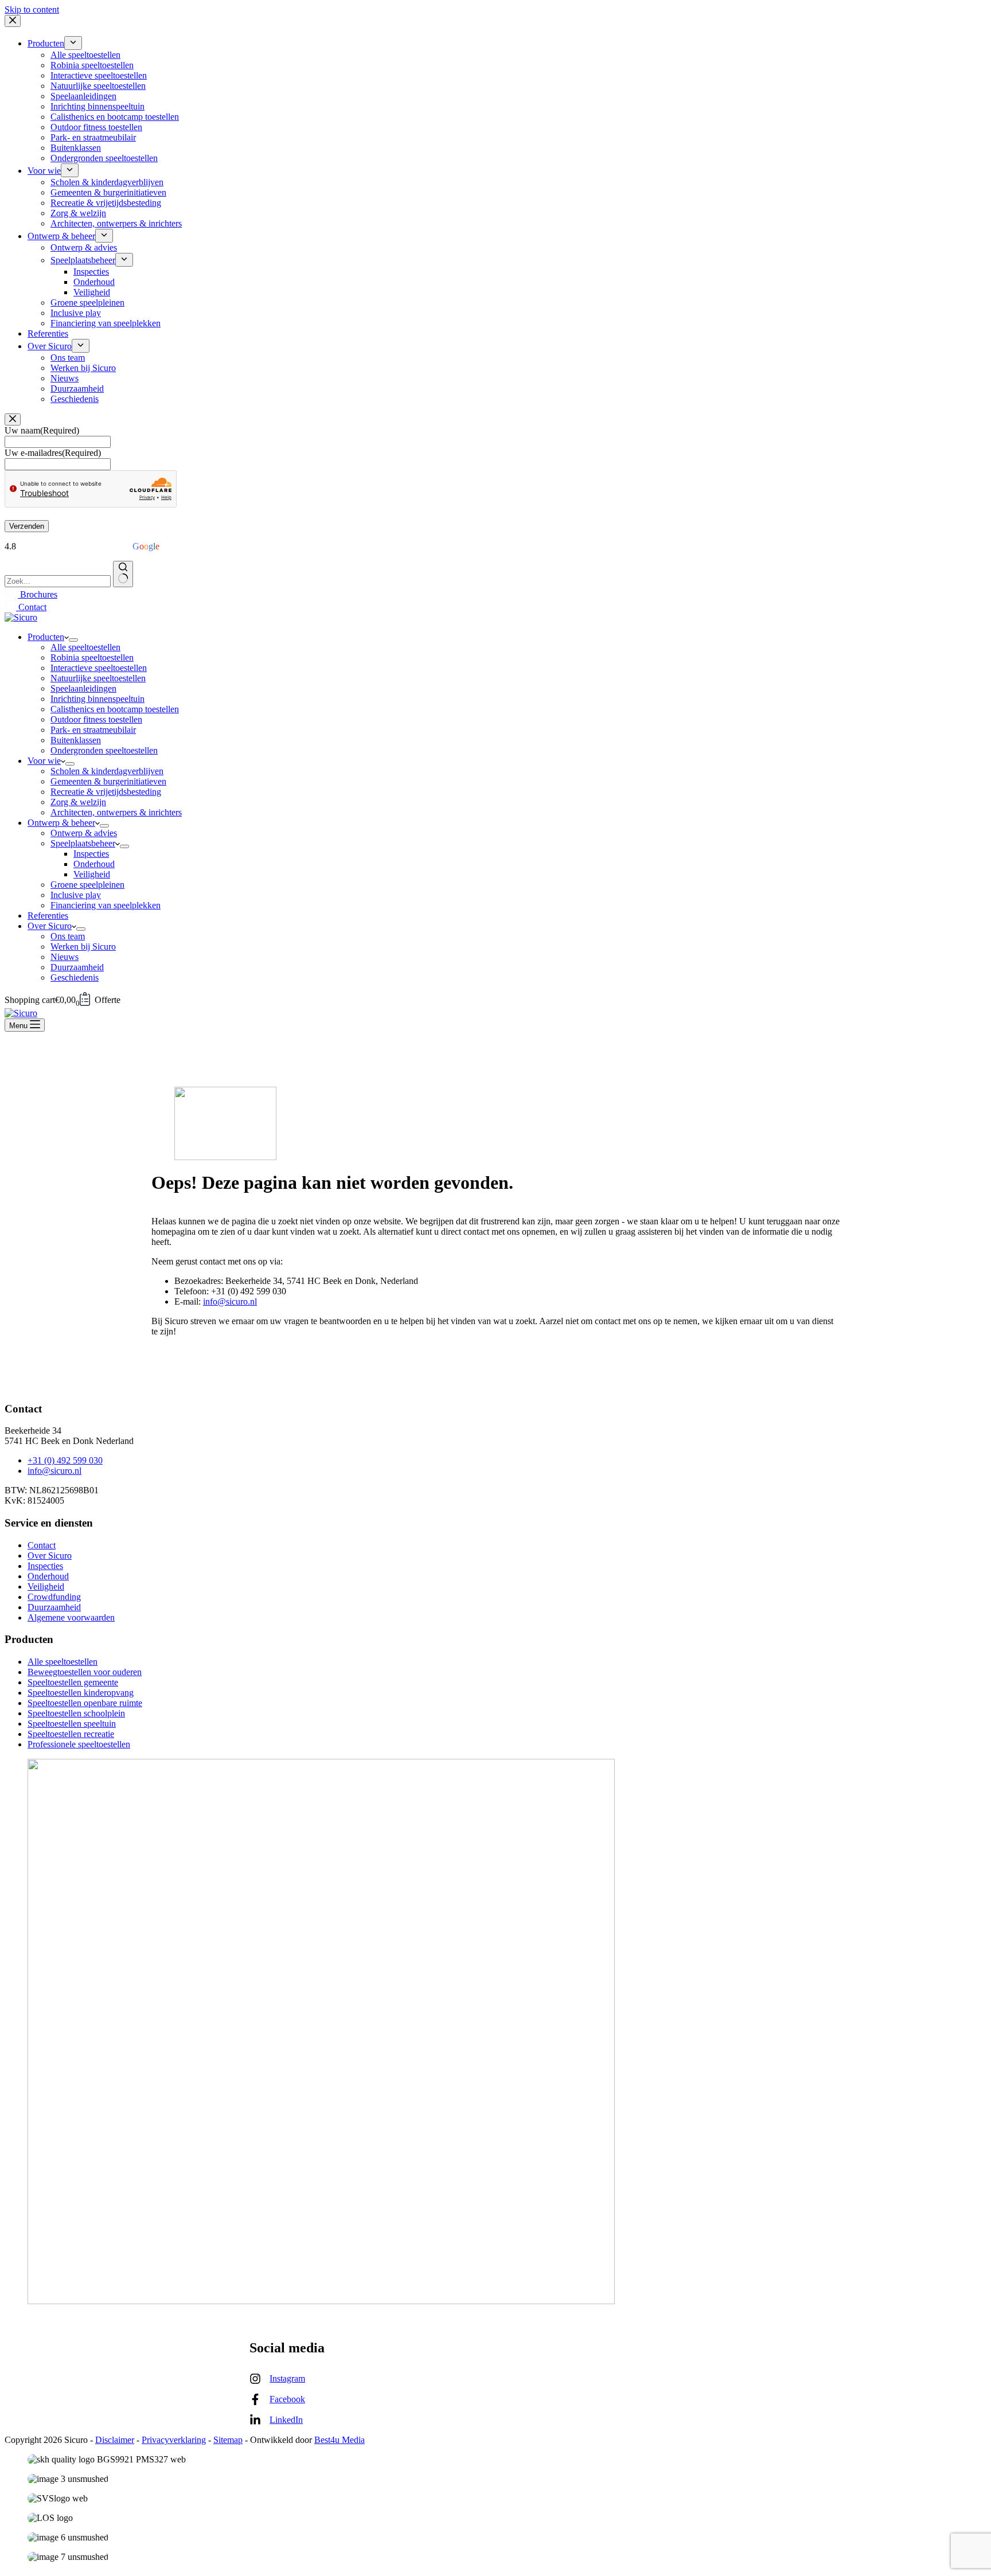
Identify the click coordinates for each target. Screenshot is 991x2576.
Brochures (38, 594)
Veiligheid (92, 874)
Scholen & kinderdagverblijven (107, 771)
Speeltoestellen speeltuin (72, 1724)
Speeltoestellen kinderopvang (81, 1693)
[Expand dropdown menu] (73, 640)
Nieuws (65, 957)
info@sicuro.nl (230, 1301)
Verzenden (27, 526)
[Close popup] (13, 419)
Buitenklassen (76, 740)
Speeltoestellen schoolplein (76, 1713)
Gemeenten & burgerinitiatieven (108, 781)
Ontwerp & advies (84, 833)
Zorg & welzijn (78, 802)
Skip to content (32, 9)
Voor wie (44, 761)
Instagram (287, 2378)
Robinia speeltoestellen (92, 657)
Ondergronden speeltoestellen (104, 750)
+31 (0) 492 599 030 (65, 1460)
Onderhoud (94, 864)
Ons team (68, 936)
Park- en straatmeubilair (93, 730)
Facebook (287, 2399)
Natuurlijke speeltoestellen (98, 678)
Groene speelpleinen (87, 885)
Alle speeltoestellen (85, 647)
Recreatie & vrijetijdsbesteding (106, 792)
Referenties (48, 916)
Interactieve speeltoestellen (99, 668)
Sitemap (228, 2440)
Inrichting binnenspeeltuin (97, 699)
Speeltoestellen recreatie (71, 1734)
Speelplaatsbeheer (83, 843)
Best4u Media (340, 2440)
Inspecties (91, 854)
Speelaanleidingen (83, 688)
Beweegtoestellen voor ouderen (85, 1672)
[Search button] (123, 574)
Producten (46, 637)
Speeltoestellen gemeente (73, 1682)
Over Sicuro (50, 926)
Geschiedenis (75, 977)
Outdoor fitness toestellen (96, 719)
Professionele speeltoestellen (79, 1744)
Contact (31, 607)
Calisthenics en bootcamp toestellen (115, 709)
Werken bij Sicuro (83, 947)
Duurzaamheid (77, 967)
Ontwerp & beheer (61, 823)
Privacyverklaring (174, 2440)
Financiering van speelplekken (106, 905)
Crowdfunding (54, 1597)
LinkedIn (286, 2420)
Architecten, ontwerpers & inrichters (116, 812)
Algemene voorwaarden (71, 1617)
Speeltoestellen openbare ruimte (85, 1703)
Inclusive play (76, 895)
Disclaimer (115, 2440)
